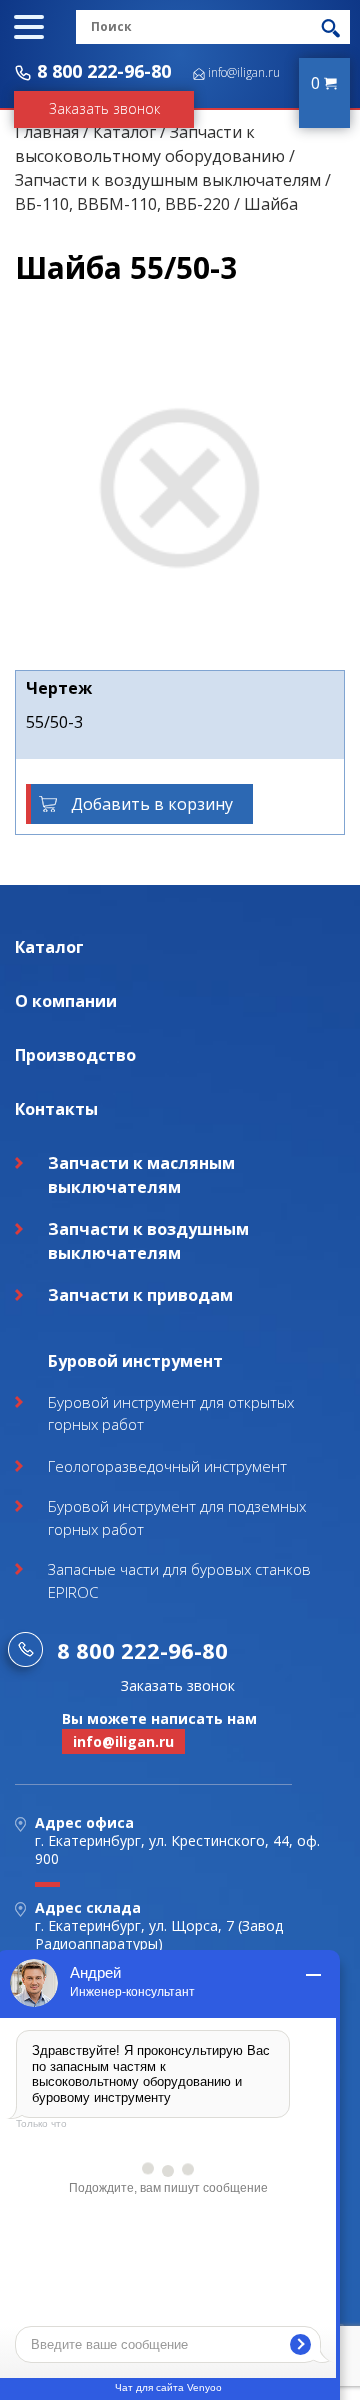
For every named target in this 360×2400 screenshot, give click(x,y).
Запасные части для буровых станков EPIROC (179, 1580)
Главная (47, 132)
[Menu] (29, 27)
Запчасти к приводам (140, 1295)
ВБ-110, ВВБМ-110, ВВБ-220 (122, 204)
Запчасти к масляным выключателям (141, 1175)
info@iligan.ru (244, 72)
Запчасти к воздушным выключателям (168, 180)
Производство (75, 1055)
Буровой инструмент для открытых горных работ (171, 1413)
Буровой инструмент (135, 1361)
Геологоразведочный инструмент (167, 1466)
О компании (66, 1001)
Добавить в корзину (152, 804)
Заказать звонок (104, 108)
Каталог (124, 132)
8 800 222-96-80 (104, 71)
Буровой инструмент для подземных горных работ (177, 1517)
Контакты (56, 1109)
